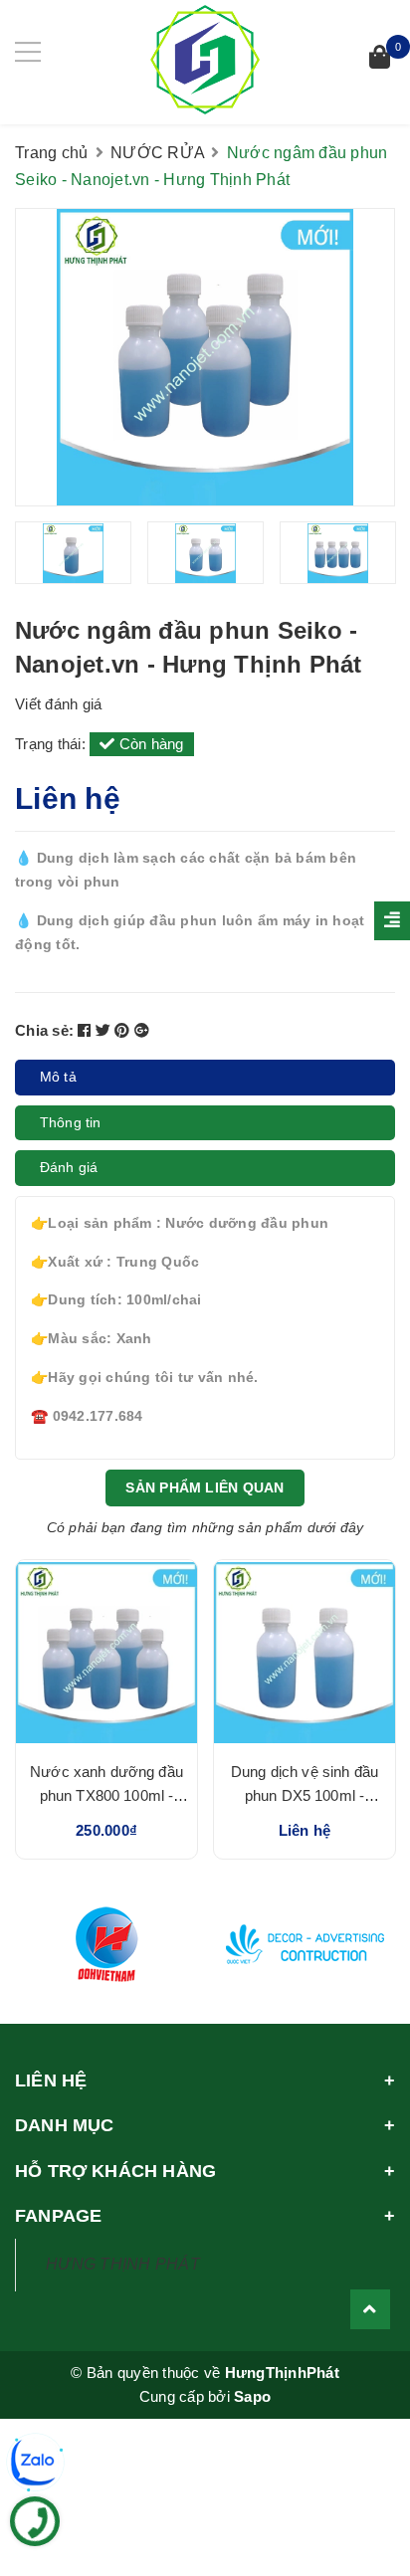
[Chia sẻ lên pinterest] (124, 1030)
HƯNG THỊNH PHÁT (123, 2264)
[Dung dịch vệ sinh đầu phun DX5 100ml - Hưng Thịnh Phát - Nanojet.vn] (305, 1653)
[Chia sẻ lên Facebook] (87, 1030)
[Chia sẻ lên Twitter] (105, 1030)
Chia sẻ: (44, 1030)
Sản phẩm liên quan (205, 1487)
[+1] (142, 1030)
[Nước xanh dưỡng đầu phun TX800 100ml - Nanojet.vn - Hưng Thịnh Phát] (106, 1653)
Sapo (252, 2396)
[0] (380, 59)
